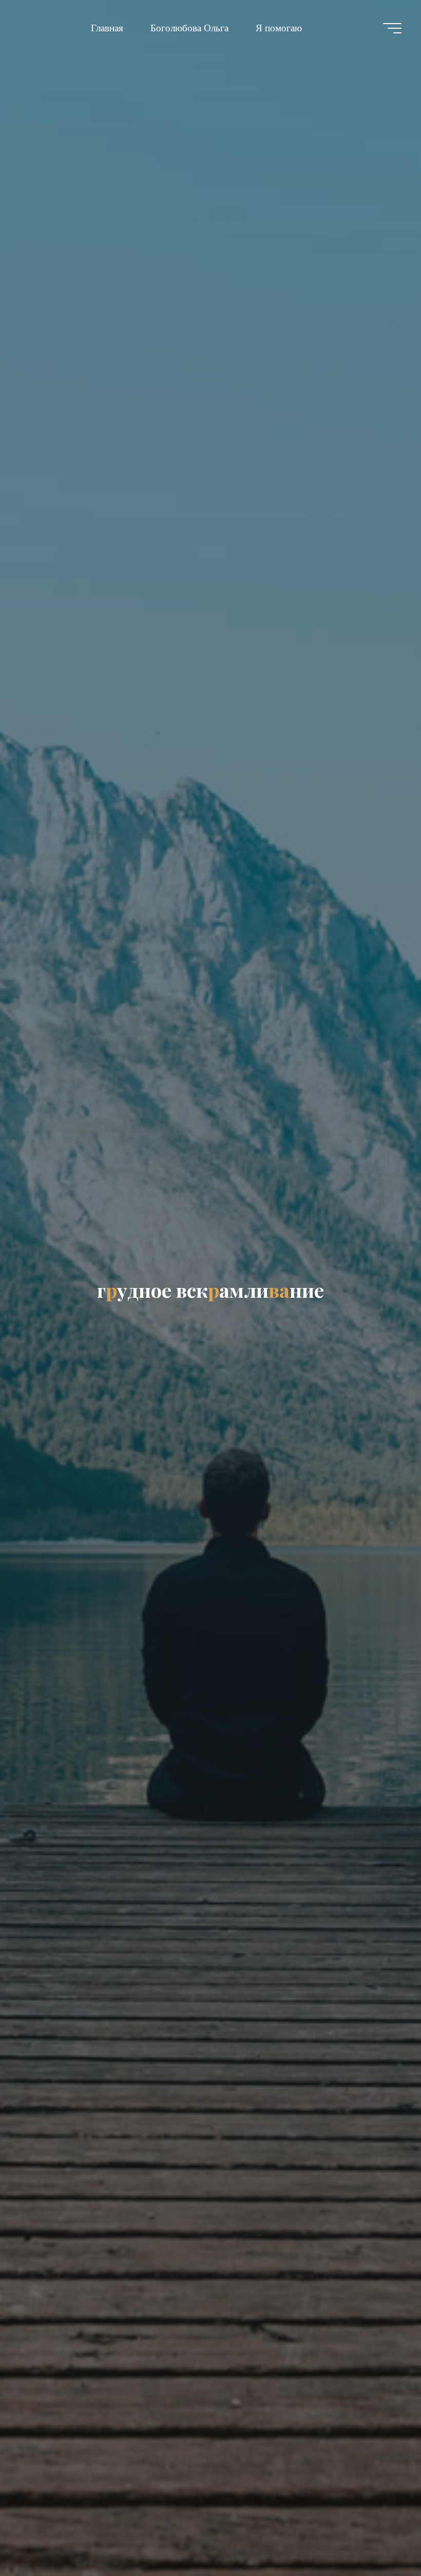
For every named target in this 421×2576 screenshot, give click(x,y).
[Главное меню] (392, 28)
